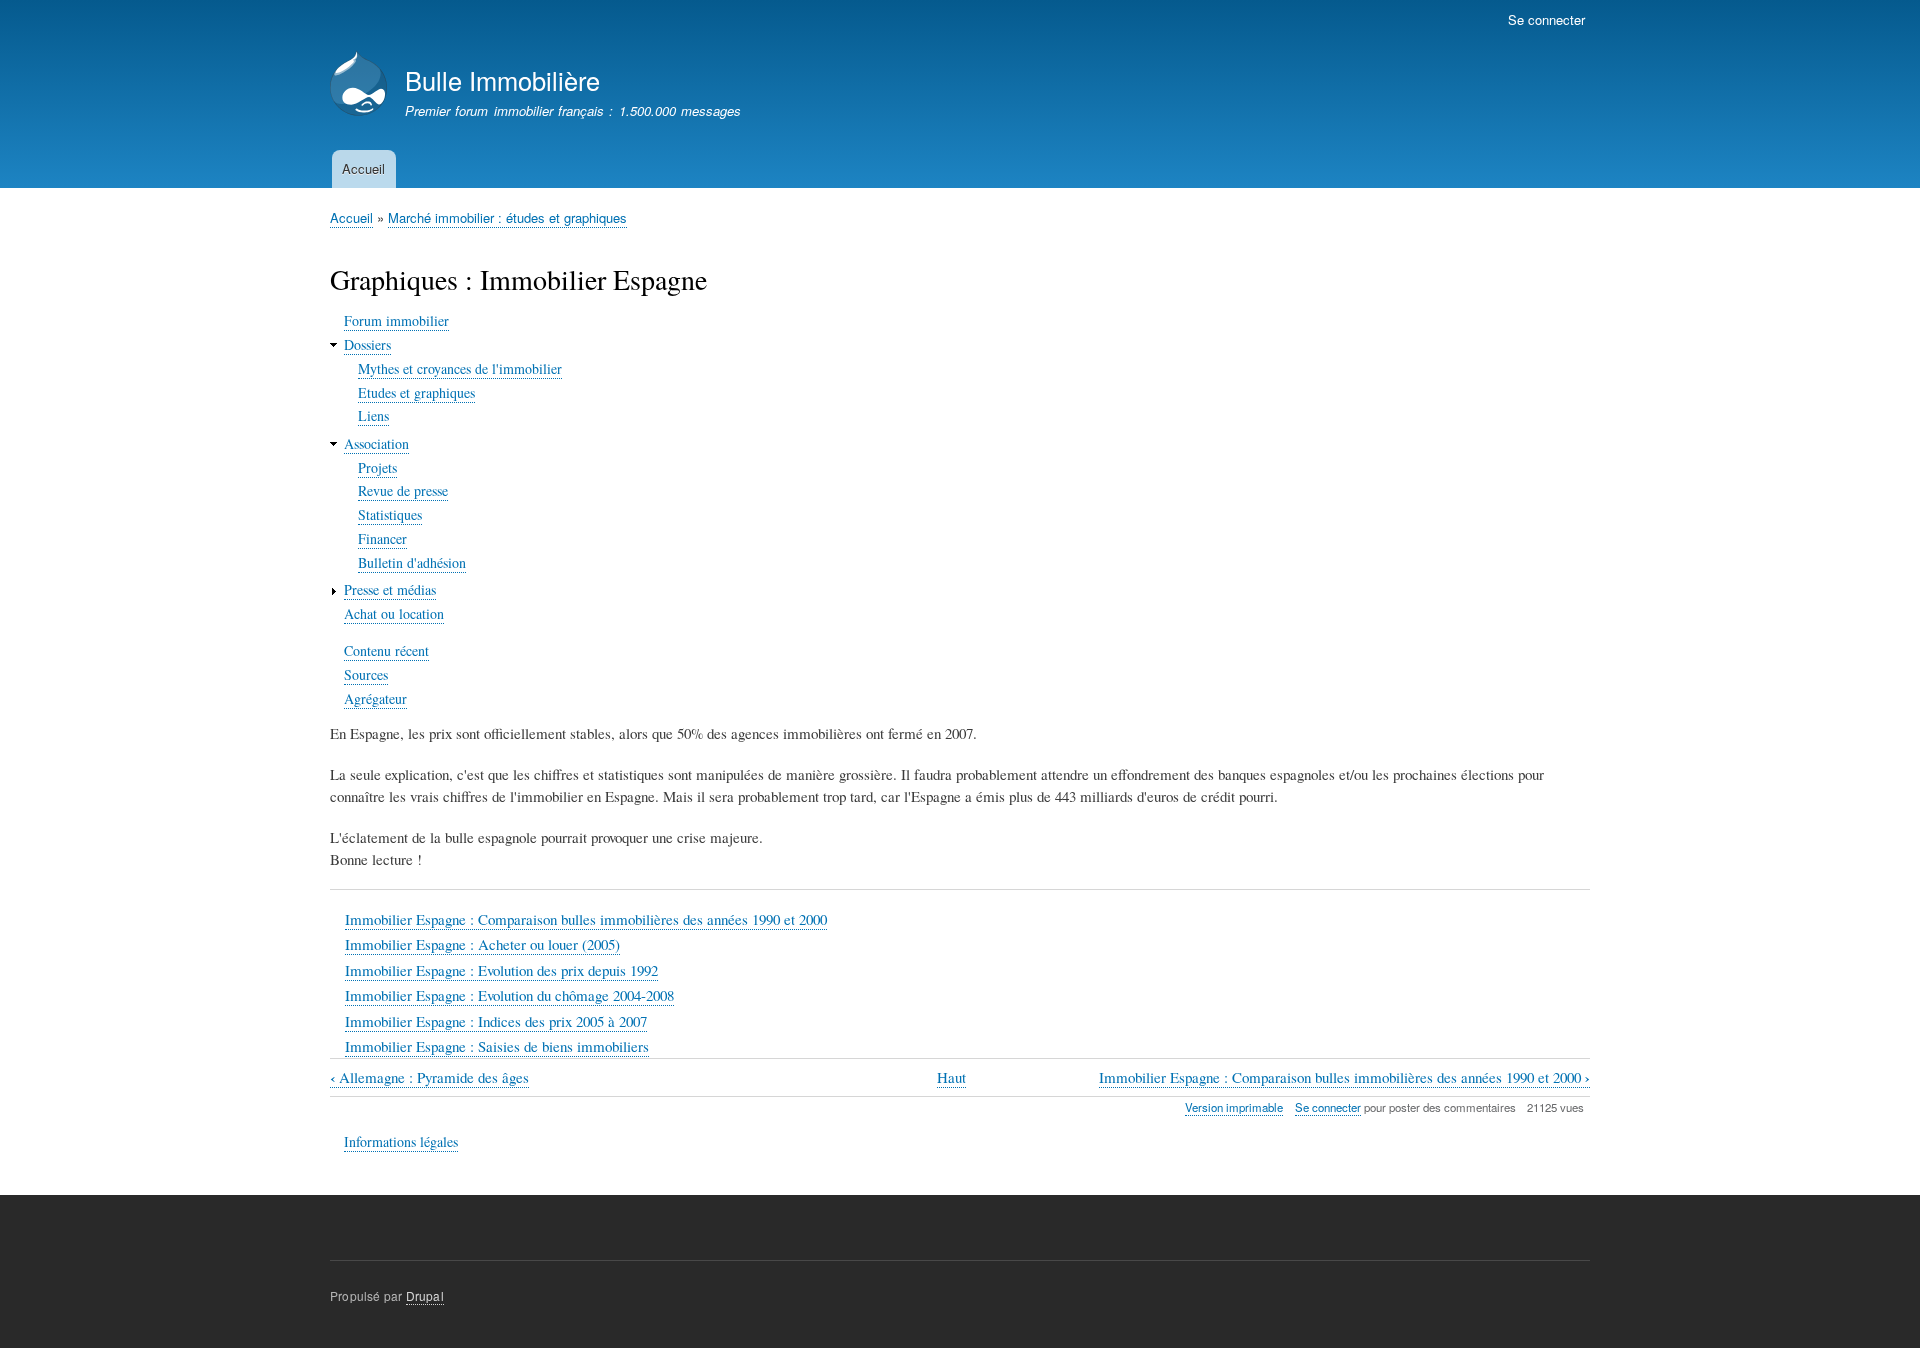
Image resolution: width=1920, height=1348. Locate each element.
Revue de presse (403, 490)
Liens (373, 415)
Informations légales (401, 1141)
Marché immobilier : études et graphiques (507, 217)
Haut (951, 1077)
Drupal (425, 1295)
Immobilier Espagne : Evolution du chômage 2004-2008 (509, 995)
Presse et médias (390, 589)
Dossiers (367, 344)
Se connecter (1546, 19)
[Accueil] (358, 85)
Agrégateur (375, 698)
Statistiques (390, 514)
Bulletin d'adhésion (412, 562)
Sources (366, 674)
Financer (382, 538)
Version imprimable (1234, 1107)
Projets (377, 467)
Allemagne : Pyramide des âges (429, 1077)
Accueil (363, 168)
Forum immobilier (396, 320)
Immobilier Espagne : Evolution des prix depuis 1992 (501, 970)
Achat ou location (394, 613)
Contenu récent (386, 650)
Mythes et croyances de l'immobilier (460, 368)
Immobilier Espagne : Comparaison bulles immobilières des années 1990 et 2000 (586, 919)
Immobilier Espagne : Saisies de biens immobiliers (497, 1046)
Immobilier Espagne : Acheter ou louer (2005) (482, 944)
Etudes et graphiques (416, 392)
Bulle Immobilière (502, 80)
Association (376, 443)
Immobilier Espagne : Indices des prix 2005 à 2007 (496, 1021)
